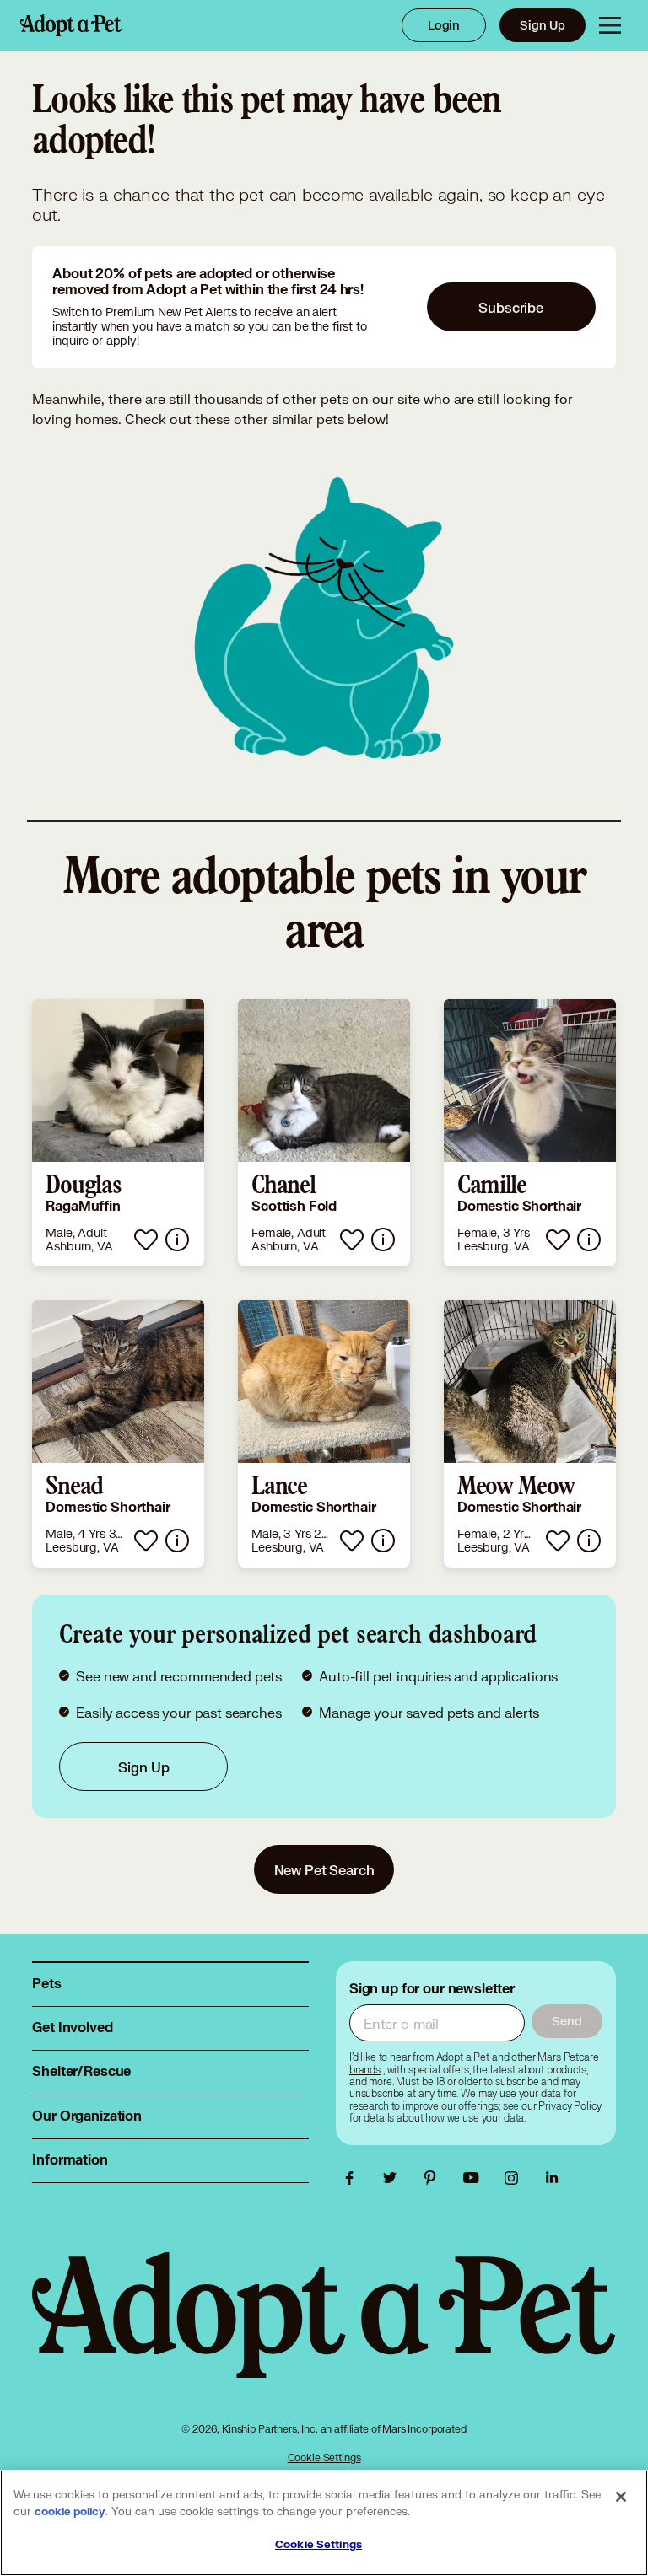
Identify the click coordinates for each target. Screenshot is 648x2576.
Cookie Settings (324, 2458)
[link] (118, 1133)
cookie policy (70, 2512)
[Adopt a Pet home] (71, 25)
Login (444, 25)
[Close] (621, 2497)
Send (567, 2021)
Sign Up (543, 25)
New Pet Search (324, 1870)
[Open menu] (610, 25)
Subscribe (511, 307)
